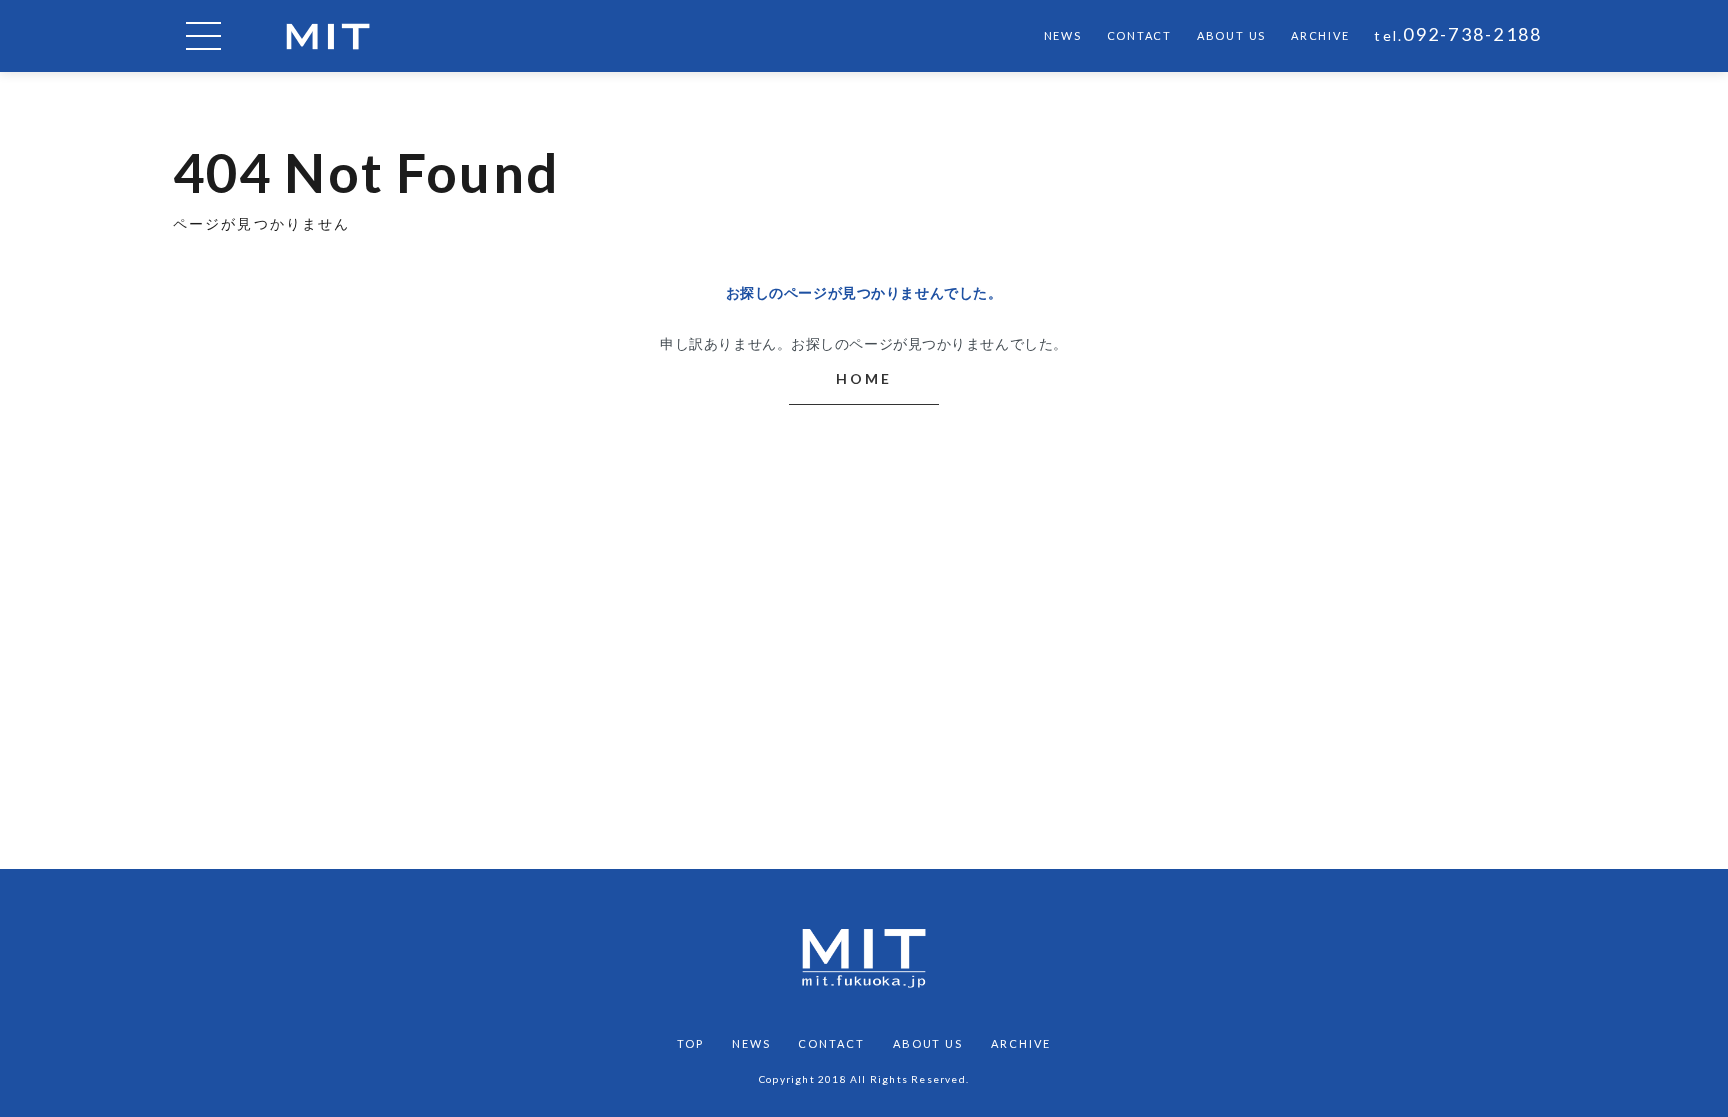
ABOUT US (1231, 35)
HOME (863, 378)
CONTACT (1139, 35)
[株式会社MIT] (328, 36)
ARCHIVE (1320, 35)
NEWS (1063, 35)
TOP (690, 1043)
